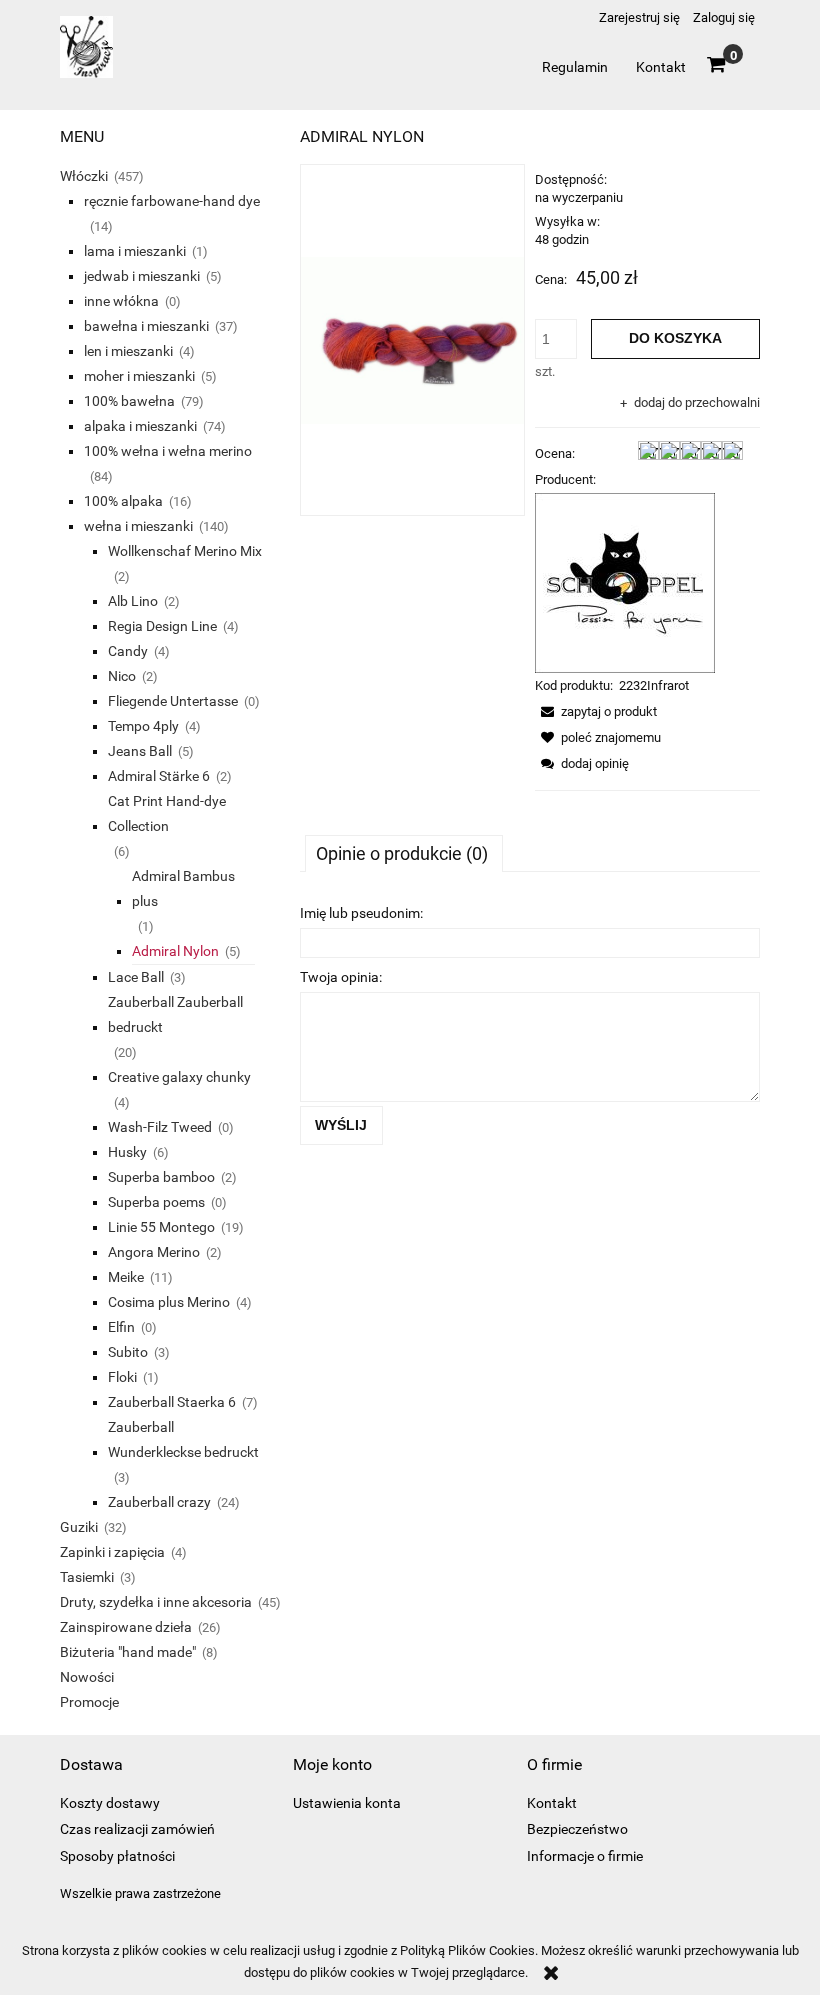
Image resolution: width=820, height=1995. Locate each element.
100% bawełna (129, 401)
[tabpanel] (530, 1021)
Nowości (87, 1677)
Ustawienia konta (347, 1803)
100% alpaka (123, 501)
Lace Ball (136, 977)
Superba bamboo (161, 1177)
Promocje (89, 1702)
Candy (128, 651)
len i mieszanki (128, 351)
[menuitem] (574, 67)
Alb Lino (133, 601)
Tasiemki (87, 1577)
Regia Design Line (162, 626)
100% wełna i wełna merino (168, 451)
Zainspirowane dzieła (126, 1627)
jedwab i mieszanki (142, 276)
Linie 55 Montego (161, 1227)
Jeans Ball (140, 751)
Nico (122, 676)
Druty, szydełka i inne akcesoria (156, 1602)
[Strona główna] (86, 55)
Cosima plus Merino (169, 1302)
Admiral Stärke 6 (159, 776)
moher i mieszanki (139, 376)
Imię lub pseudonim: (361, 913)
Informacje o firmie (585, 1856)
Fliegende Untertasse (173, 701)
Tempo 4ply (143, 726)
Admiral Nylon (175, 951)
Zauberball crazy (159, 1502)
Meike (126, 1277)
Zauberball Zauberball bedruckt (175, 1014)
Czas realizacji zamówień (137, 1829)
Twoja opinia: (341, 977)
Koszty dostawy (110, 1803)
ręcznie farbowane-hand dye (172, 201)
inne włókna (121, 301)
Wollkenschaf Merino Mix (185, 551)
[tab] (404, 853)
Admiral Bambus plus (183, 888)
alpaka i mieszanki (140, 426)
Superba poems (156, 1202)
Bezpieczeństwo (577, 1829)
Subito (128, 1352)
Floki (122, 1377)
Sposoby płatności (117, 1856)
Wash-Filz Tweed (160, 1127)
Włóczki (84, 176)
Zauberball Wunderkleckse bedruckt (183, 1439)
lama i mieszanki (135, 251)
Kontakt (552, 1803)
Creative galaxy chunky (179, 1077)
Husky (127, 1152)
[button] (596, 711)
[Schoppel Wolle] (625, 581)
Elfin (121, 1327)
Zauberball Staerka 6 (172, 1402)
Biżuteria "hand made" (128, 1652)
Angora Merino (154, 1252)
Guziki (79, 1527)
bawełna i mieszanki (146, 326)
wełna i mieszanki (138, 526)
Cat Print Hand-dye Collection (167, 813)
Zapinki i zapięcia (112, 1552)
